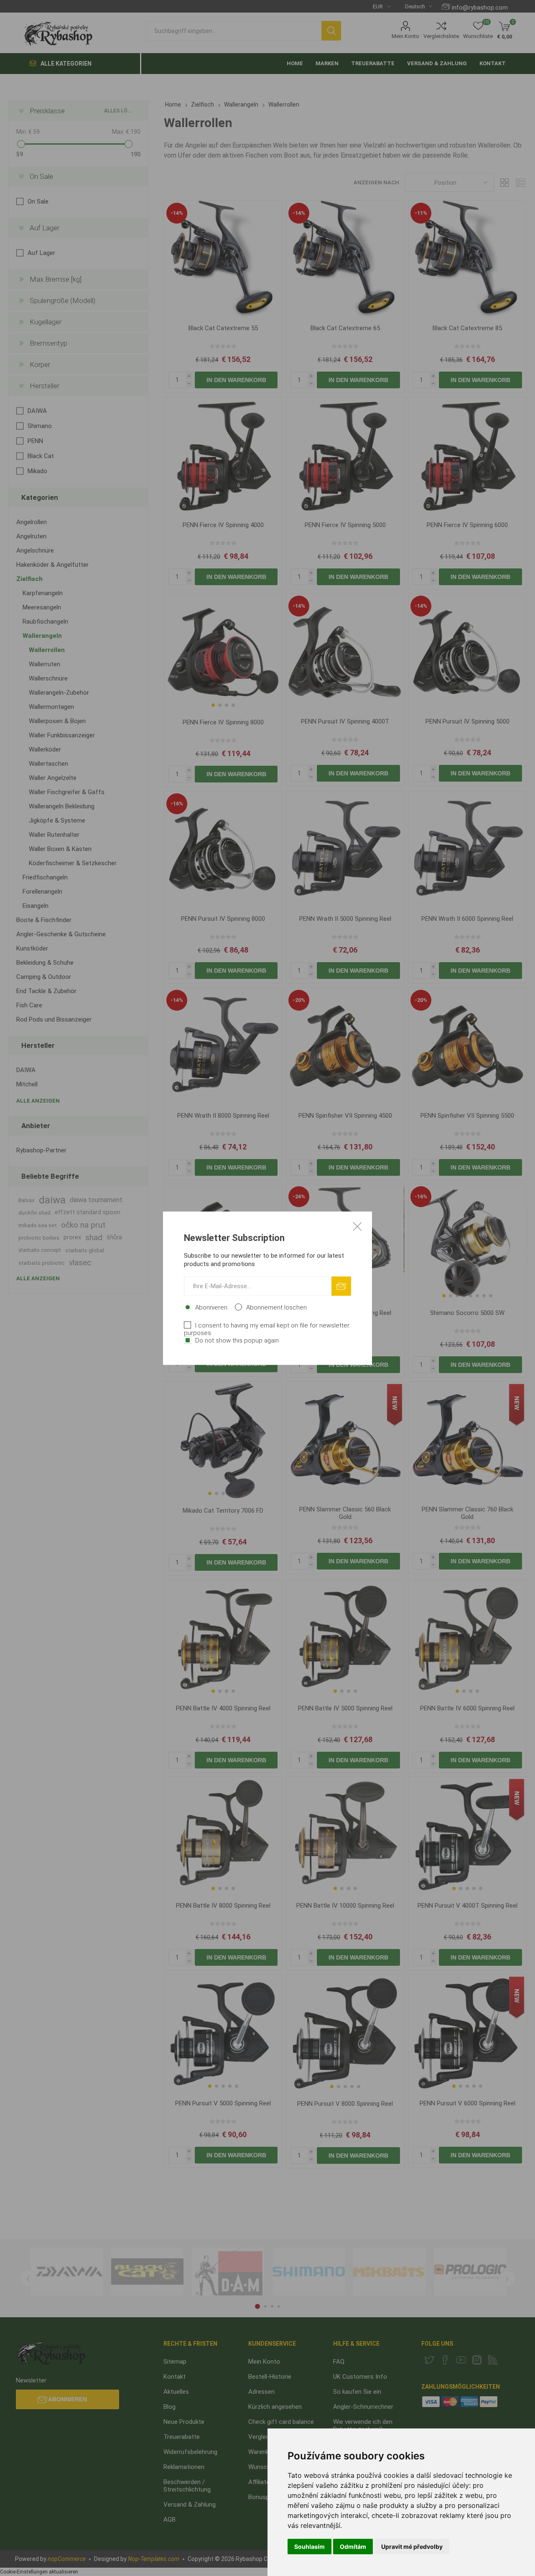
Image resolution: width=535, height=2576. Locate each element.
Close (357, 1226)
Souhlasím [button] (310, 2547)
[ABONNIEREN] (341, 1286)
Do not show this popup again (237, 1340)
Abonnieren (211, 1307)
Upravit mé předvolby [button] (412, 2547)
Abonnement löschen (276, 1307)
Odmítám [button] (353, 2547)
